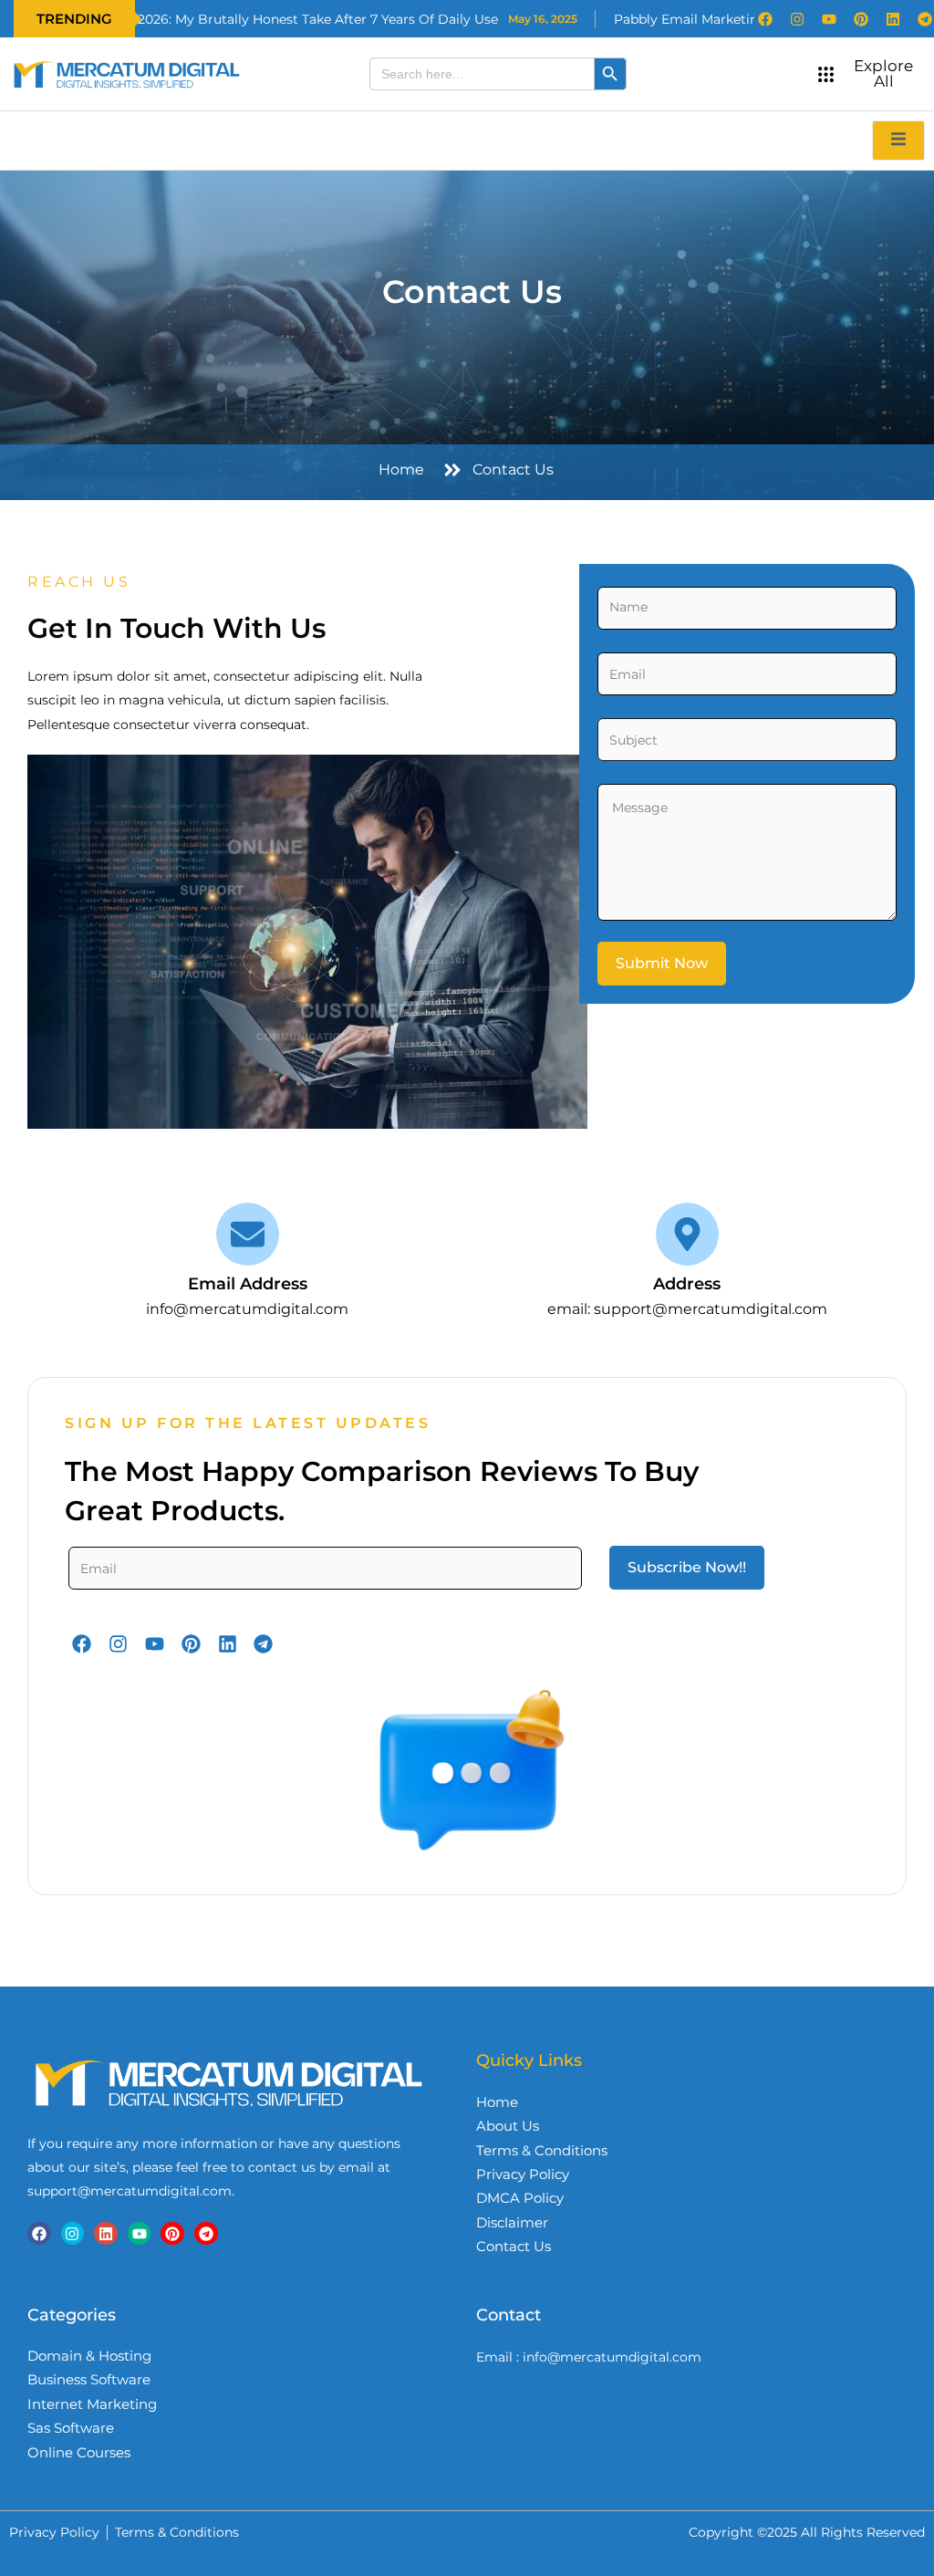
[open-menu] (898, 140)
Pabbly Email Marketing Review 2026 (654, 19)
